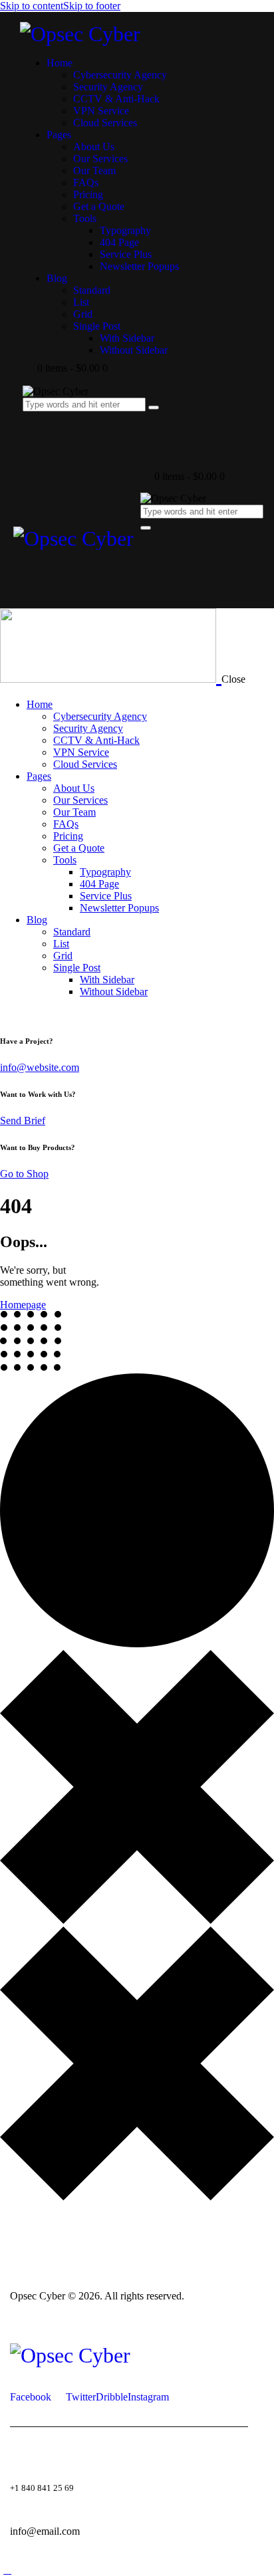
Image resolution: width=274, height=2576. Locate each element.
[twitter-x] (7, 1014)
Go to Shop (24, 1174)
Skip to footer (92, 6)
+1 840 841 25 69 (42, 2488)
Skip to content (32, 6)
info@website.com (40, 1067)
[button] (148, 547)
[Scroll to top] (7, 2570)
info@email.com (45, 2531)
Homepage (23, 1305)
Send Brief (23, 1120)
